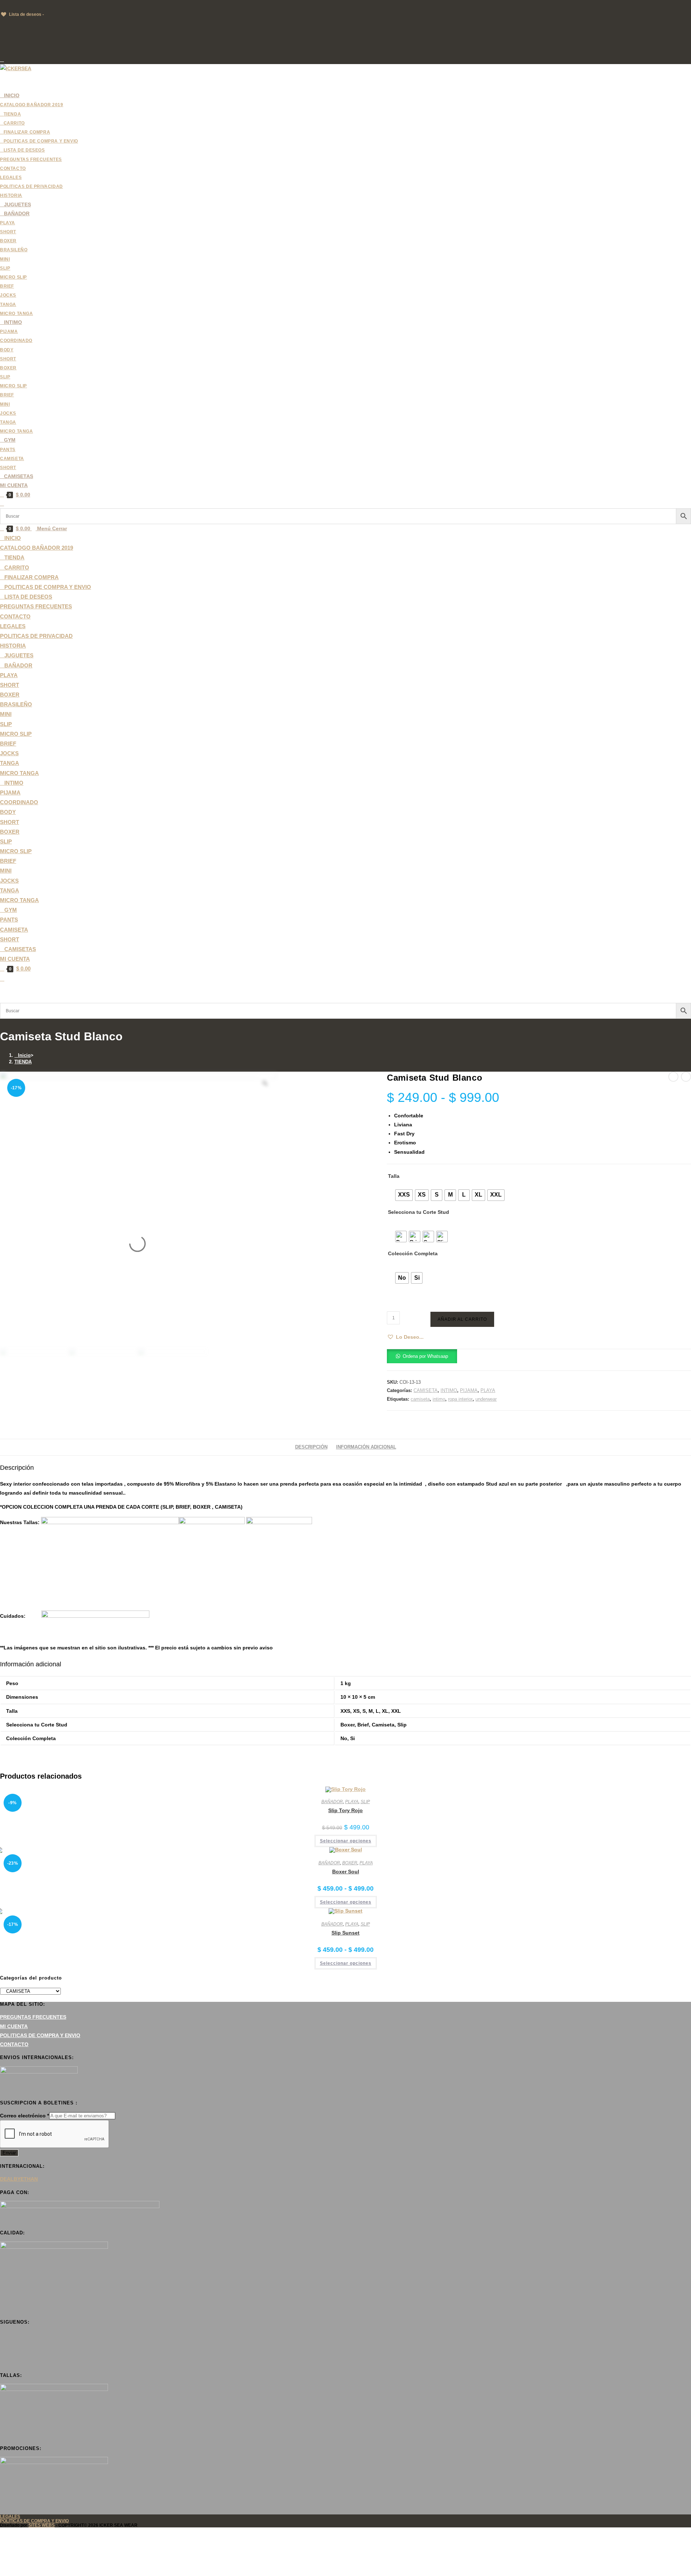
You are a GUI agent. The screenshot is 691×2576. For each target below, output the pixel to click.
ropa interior (460, 1399)
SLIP (6, 724)
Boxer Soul (346, 1872)
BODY (8, 812)
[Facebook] (2, 2344)
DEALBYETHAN (19, 2179)
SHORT (10, 685)
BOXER (10, 695)
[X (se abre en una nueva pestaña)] (2, 23)
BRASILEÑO (16, 704)
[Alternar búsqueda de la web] (2, 504)
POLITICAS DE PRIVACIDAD (36, 636)
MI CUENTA (15, 959)
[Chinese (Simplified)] (3, 5)
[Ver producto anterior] (673, 1077)
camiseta (420, 1399)
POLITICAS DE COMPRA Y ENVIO (40, 2035)
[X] (2, 2335)
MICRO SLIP (16, 734)
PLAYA (9, 675)
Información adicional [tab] (366, 1447)
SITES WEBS (42, 2525)
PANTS (9, 920)
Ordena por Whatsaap (425, 1356)
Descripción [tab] (311, 1447)
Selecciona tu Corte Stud (419, 1212)
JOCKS (9, 753)
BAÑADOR (332, 1802)
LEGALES (13, 626)
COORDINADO (19, 802)
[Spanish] (46, 5)
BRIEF (8, 744)
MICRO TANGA (19, 773)
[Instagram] (2, 2353)
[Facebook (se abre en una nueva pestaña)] (2, 32)
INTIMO (449, 1390)
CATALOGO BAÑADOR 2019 (37, 548)
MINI (6, 714)
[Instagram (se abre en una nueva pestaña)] (2, 41)
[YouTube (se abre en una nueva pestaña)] (2, 50)
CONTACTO (15, 616)
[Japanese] (32, 5)
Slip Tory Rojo (345, 1810)
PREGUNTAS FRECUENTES (36, 606)
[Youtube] (2, 2362)
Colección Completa (413, 1253)
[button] (405, 1337)
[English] (10, 5)
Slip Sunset (345, 1933)
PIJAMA (10, 792)
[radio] (404, 1195)
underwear (486, 1399)
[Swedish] (54, 5)
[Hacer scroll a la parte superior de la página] (2, 2532)
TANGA (10, 763)
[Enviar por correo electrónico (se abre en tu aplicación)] (2, 59)
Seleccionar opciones (346, 1841)
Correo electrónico (24, 2116)
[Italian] (25, 5)
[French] (18, 5)
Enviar (9, 2153)
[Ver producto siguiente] (686, 1077)
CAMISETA (14, 930)
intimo (439, 1399)
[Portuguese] (39, 5)
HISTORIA (13, 646)
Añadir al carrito (462, 1319)
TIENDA (23, 1062)
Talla (394, 1176)
